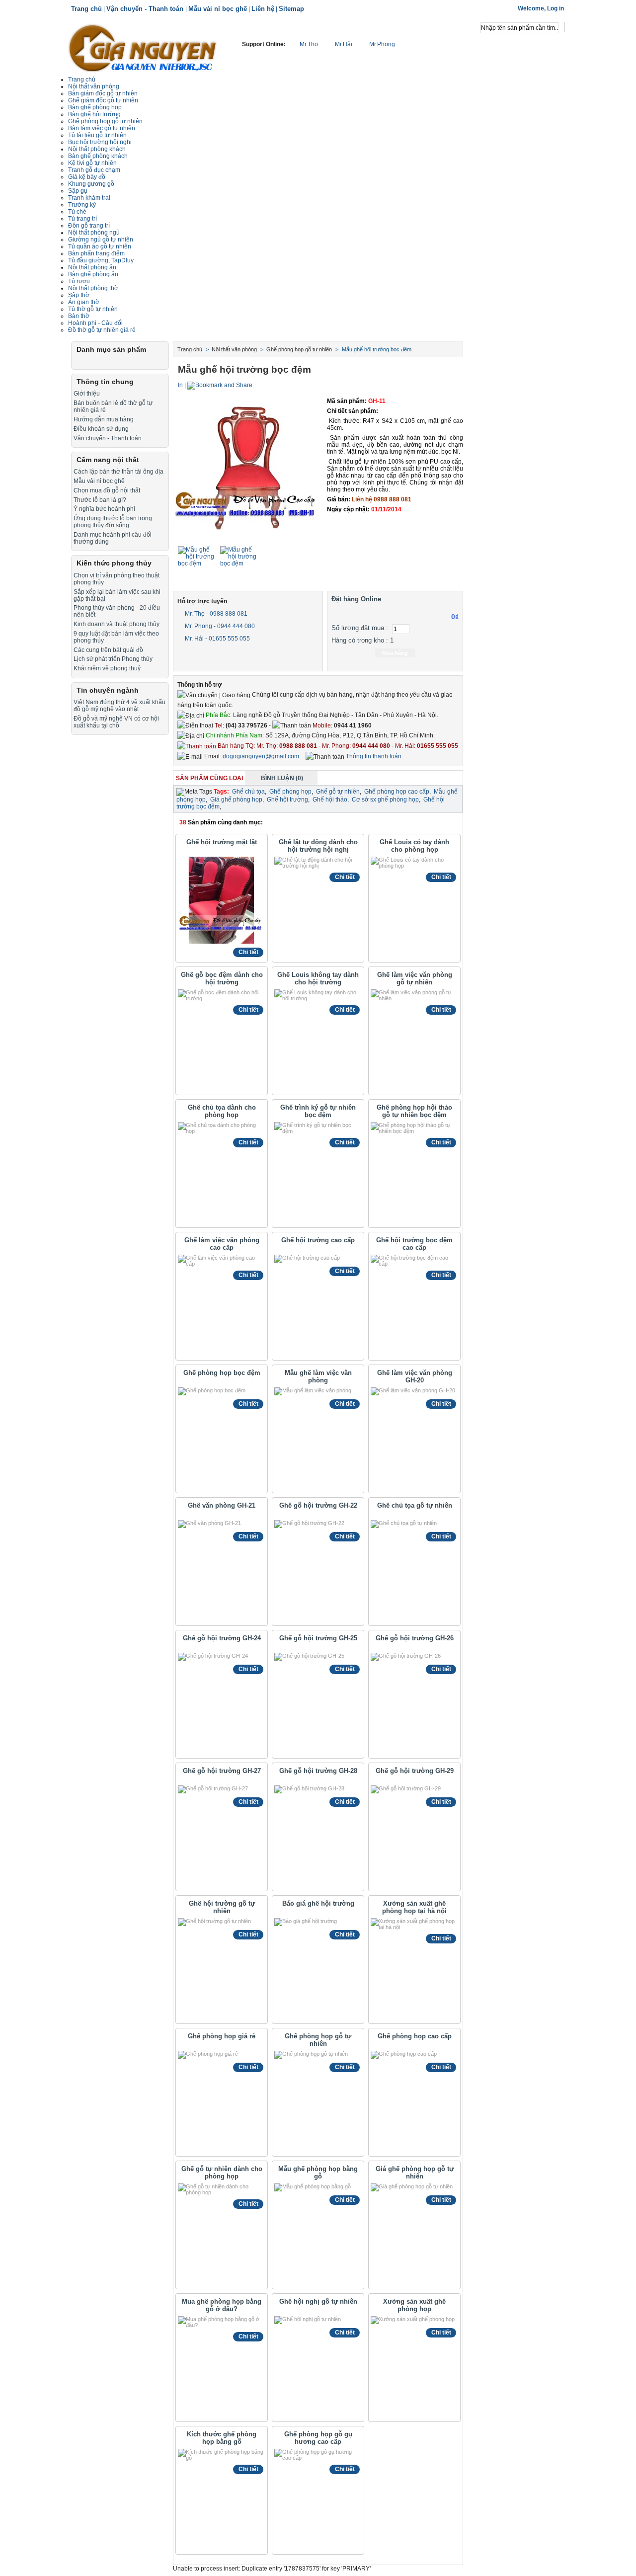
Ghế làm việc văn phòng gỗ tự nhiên (415, 978)
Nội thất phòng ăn (92, 267)
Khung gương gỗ (91, 184)
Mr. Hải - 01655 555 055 (217, 639)
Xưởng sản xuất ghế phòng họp (414, 2305)
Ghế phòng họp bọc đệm (222, 1373)
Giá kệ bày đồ (87, 177)
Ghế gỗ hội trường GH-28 (318, 1771)
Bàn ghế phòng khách (98, 156)
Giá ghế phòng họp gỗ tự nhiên (415, 2173)
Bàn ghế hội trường (94, 114)
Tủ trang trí (82, 219)
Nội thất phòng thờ (93, 288)
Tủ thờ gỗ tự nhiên (93, 309)
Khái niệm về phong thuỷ (107, 668)
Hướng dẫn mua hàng (104, 419)
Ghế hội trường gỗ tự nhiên (222, 1907)
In (180, 385)
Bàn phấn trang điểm (96, 253)
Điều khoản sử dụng (101, 429)
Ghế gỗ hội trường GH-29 (415, 1771)
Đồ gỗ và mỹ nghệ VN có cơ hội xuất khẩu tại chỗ (116, 722)
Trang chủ (86, 9)
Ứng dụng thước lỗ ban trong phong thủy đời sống (113, 522)
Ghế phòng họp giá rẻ (222, 2036)
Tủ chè (77, 212)
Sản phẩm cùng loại (209, 778)
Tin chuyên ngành (108, 690)
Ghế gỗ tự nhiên (338, 792)
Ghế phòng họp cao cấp (415, 2036)
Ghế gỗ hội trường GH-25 (318, 1638)
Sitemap (291, 9)
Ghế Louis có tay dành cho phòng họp (414, 846)
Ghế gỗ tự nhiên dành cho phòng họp (222, 2173)
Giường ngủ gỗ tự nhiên (101, 240)
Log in (556, 8)
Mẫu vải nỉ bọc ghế (218, 9)
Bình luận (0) (282, 778)
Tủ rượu (79, 281)
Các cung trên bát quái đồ (108, 650)
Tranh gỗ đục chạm (94, 170)
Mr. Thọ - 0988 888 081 (215, 614)
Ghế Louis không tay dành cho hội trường (318, 978)
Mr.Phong (381, 44)
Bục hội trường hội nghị (100, 142)
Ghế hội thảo (330, 800)
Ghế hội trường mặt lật (222, 842)
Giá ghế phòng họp (236, 800)
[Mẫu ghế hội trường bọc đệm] (198, 563)
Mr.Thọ (309, 44)
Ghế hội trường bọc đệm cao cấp (414, 1244)
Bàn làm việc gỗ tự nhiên (102, 128)
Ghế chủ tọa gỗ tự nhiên (415, 1505)
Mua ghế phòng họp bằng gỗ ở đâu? (222, 2305)
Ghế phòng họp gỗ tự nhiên (105, 121)
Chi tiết (248, 952)
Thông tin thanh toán (373, 756)
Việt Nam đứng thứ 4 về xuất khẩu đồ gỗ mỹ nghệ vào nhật (119, 706)
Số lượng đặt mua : (360, 628)
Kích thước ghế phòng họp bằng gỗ (222, 2438)
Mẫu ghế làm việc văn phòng (318, 1376)
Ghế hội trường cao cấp (318, 1240)
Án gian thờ (84, 302)
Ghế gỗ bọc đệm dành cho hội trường (222, 978)
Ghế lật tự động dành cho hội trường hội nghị (318, 846)
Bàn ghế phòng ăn (93, 274)
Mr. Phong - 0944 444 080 (219, 626)
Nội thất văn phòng (94, 86)
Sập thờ (79, 295)
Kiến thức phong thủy (114, 563)
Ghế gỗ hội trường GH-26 (415, 1638)
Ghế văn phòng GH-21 (222, 1505)
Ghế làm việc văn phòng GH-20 (415, 1376)
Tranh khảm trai (89, 198)
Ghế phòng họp (290, 792)
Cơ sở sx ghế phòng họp (385, 800)
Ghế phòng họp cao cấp (397, 792)
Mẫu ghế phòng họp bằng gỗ (318, 2173)
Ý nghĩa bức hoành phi (104, 509)
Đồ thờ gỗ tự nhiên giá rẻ (102, 330)
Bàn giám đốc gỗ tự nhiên (103, 93)
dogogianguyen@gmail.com (261, 756)
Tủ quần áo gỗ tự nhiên (100, 246)
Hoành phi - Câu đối (95, 323)
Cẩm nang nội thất (108, 460)
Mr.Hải (344, 44)
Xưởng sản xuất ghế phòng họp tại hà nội (414, 1907)
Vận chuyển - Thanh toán (146, 9)
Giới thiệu (87, 394)
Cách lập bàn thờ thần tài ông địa (119, 472)
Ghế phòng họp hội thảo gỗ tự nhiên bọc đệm (414, 1111)
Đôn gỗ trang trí (89, 226)
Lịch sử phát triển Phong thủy (113, 659)
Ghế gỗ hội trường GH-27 (222, 1771)
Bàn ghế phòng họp (95, 107)
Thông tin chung (105, 382)
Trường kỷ (82, 205)
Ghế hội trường (287, 800)
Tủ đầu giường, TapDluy (101, 260)
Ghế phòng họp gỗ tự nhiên (318, 2040)
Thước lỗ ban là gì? (100, 500)
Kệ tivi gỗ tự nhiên (92, 163)
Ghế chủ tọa (248, 792)
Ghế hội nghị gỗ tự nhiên (318, 2301)
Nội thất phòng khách (97, 149)
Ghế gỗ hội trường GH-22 (318, 1505)
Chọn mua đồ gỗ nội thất (107, 490)
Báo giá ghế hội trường (318, 1903)
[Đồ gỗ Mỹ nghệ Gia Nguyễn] (143, 47)
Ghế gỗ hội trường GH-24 (222, 1638)
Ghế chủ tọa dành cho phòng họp (222, 1111)
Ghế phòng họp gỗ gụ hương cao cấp (318, 2438)
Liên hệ (263, 9)
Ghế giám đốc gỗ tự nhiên (103, 100)
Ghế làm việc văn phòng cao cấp (222, 1244)
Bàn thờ (79, 316)
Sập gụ (78, 191)
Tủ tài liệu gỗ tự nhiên (97, 135)
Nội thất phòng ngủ (94, 233)
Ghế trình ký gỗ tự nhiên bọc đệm (318, 1111)
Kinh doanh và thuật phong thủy (117, 624)
